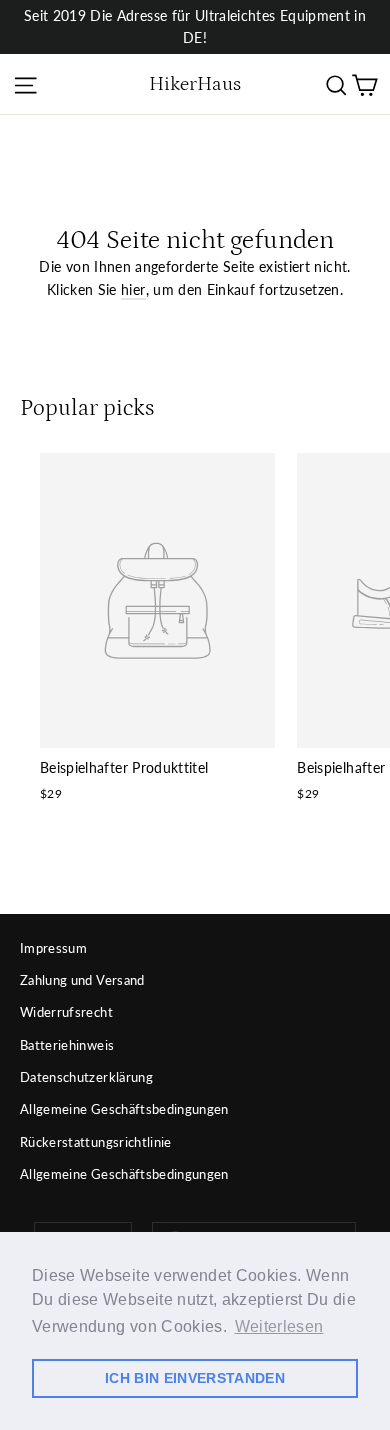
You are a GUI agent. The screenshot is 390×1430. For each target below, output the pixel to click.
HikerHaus (195, 84)
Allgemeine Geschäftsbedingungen (124, 1109)
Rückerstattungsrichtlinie (96, 1142)
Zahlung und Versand (82, 980)
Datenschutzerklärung (86, 1077)
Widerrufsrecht (66, 1012)
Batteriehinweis (67, 1045)
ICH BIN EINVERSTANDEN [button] (195, 1378)
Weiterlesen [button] (279, 1326)
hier (133, 289)
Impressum (53, 948)
